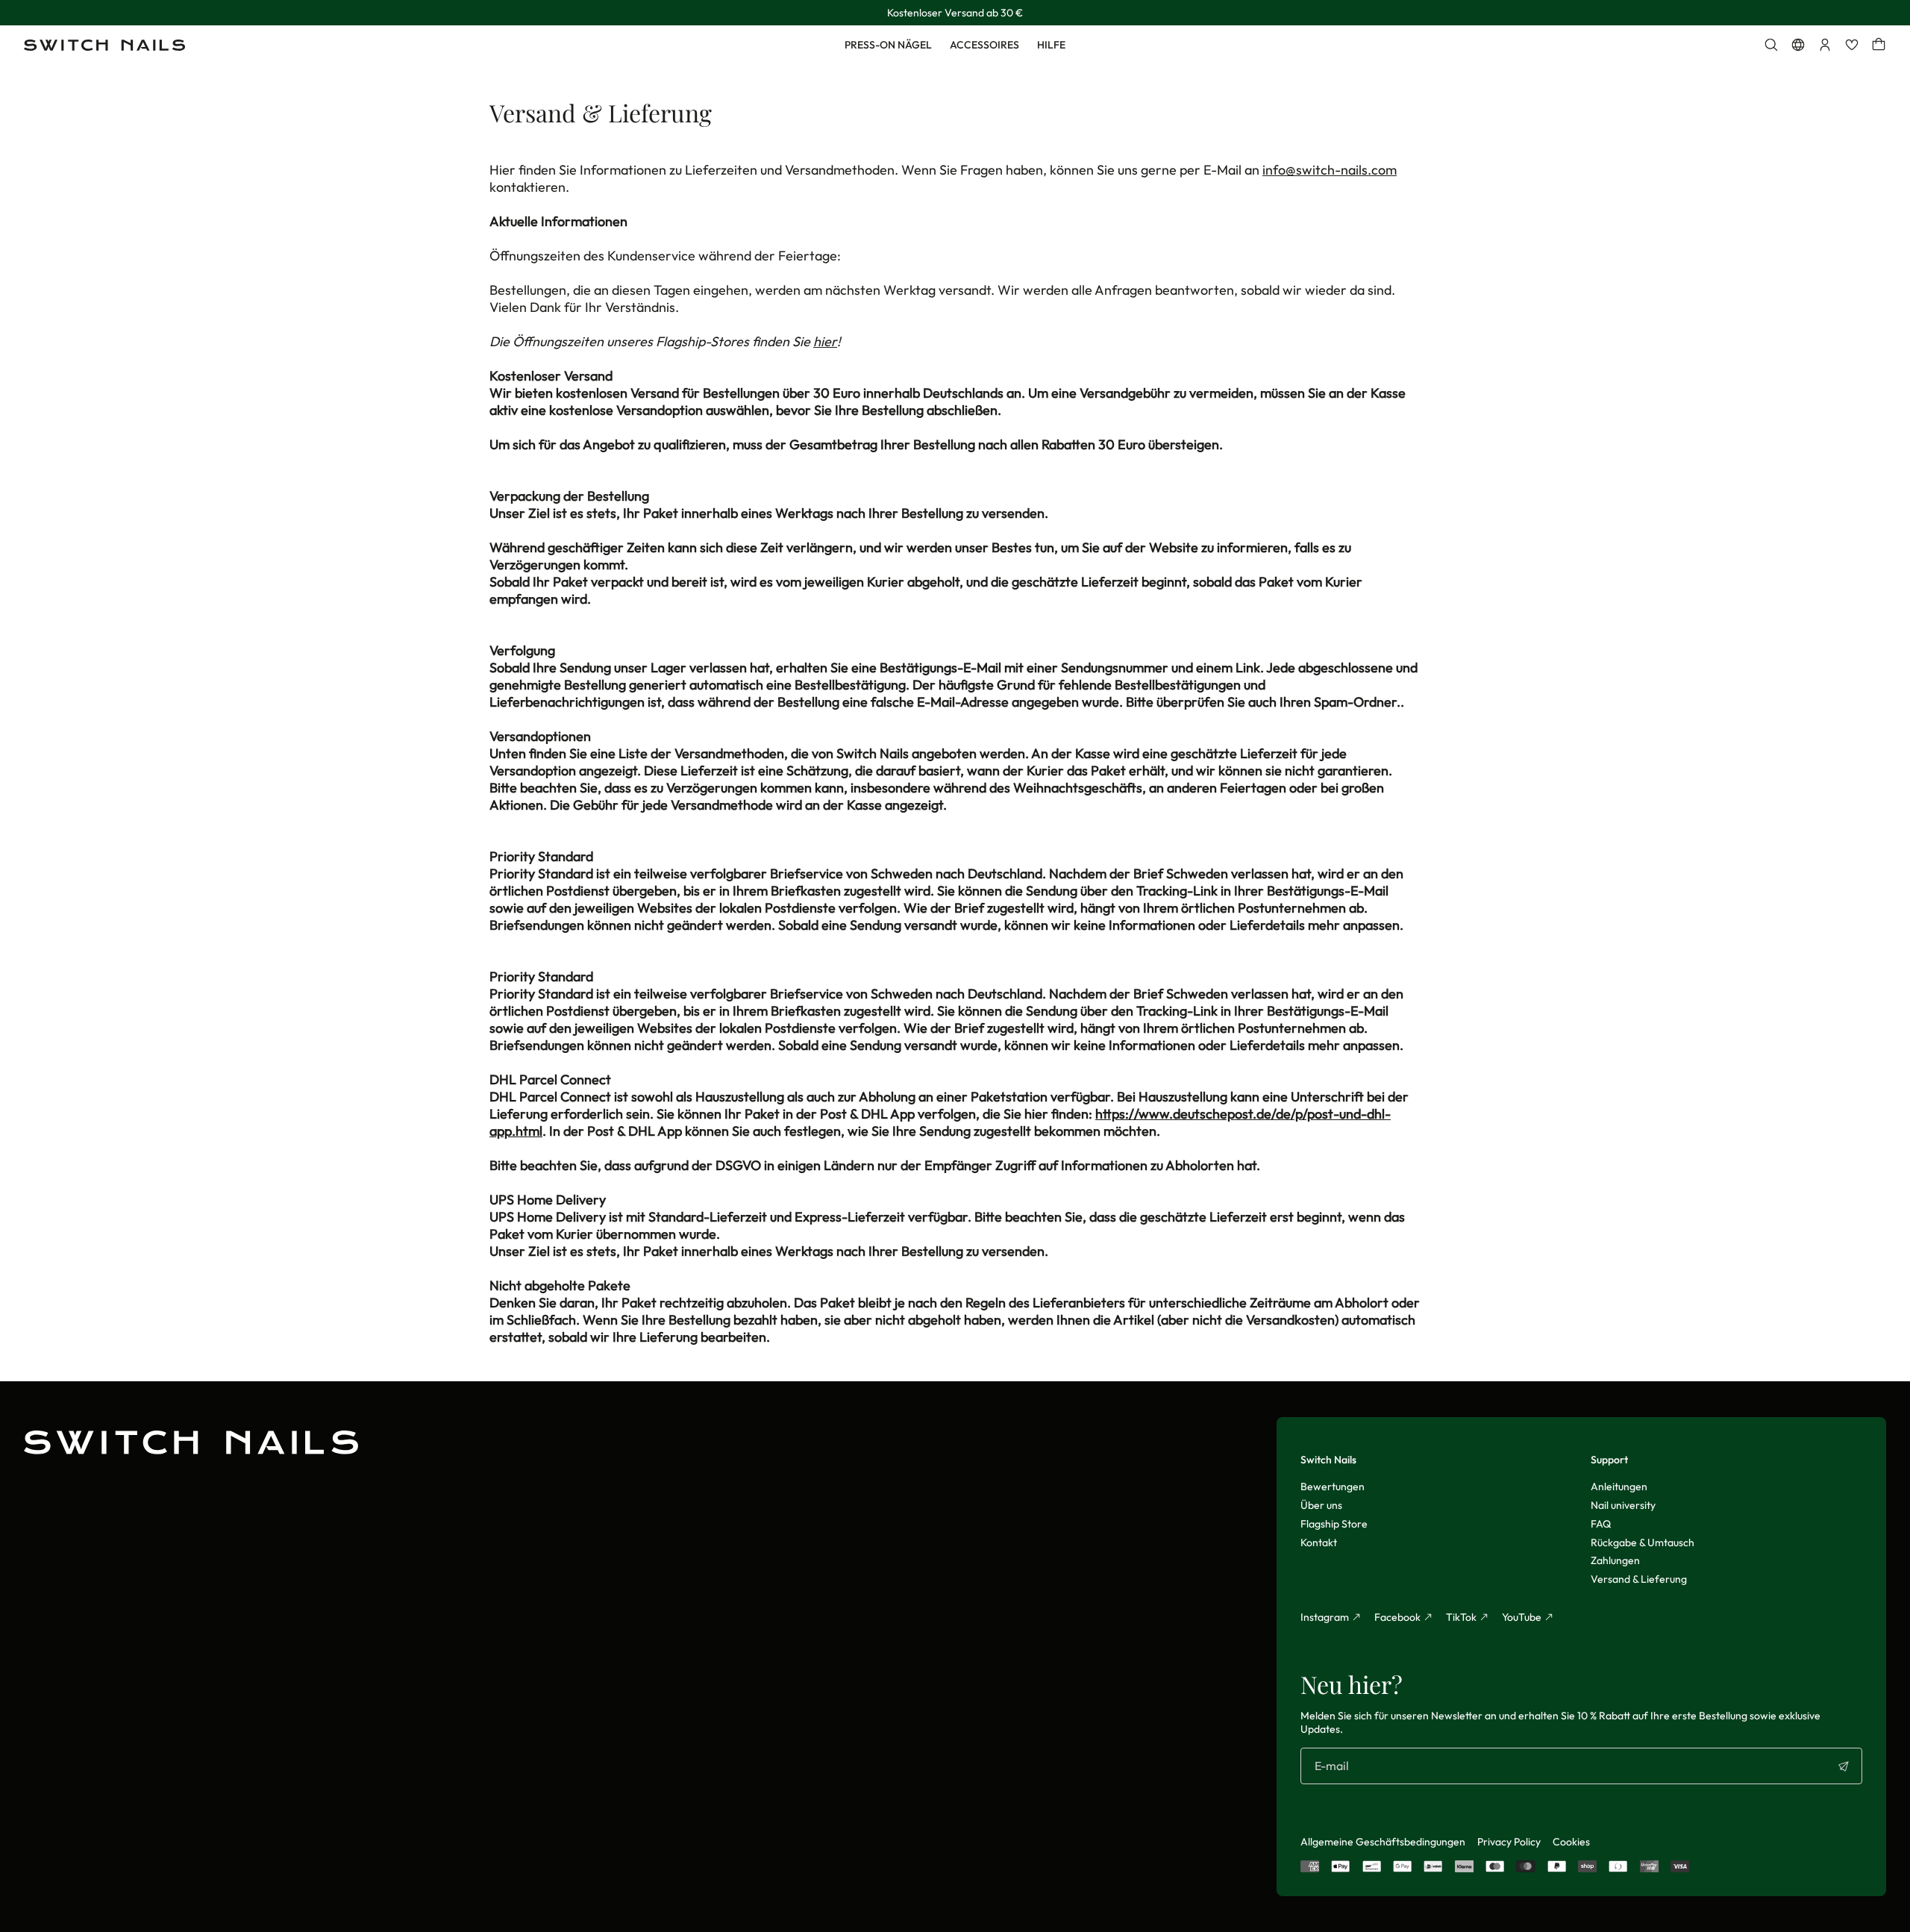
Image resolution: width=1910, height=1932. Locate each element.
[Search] (1771, 45)
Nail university (1623, 1505)
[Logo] (104, 45)
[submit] (1844, 1766)
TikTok (1461, 1617)
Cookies (1571, 1842)
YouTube (1522, 1617)
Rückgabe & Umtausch (1643, 1542)
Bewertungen (1333, 1486)
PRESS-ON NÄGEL (888, 45)
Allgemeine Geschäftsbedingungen (1383, 1842)
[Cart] (1879, 45)
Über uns (1321, 1505)
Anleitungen (1619, 1486)
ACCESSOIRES (984, 45)
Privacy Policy (1509, 1842)
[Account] (1825, 45)
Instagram (1325, 1617)
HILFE (1051, 45)
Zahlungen (1615, 1560)
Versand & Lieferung (1639, 1579)
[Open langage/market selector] (1798, 45)
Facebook (1397, 1617)
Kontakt (1319, 1542)
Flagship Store (1334, 1524)
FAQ (1601, 1524)
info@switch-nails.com (1330, 170)
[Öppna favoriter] (1852, 45)
